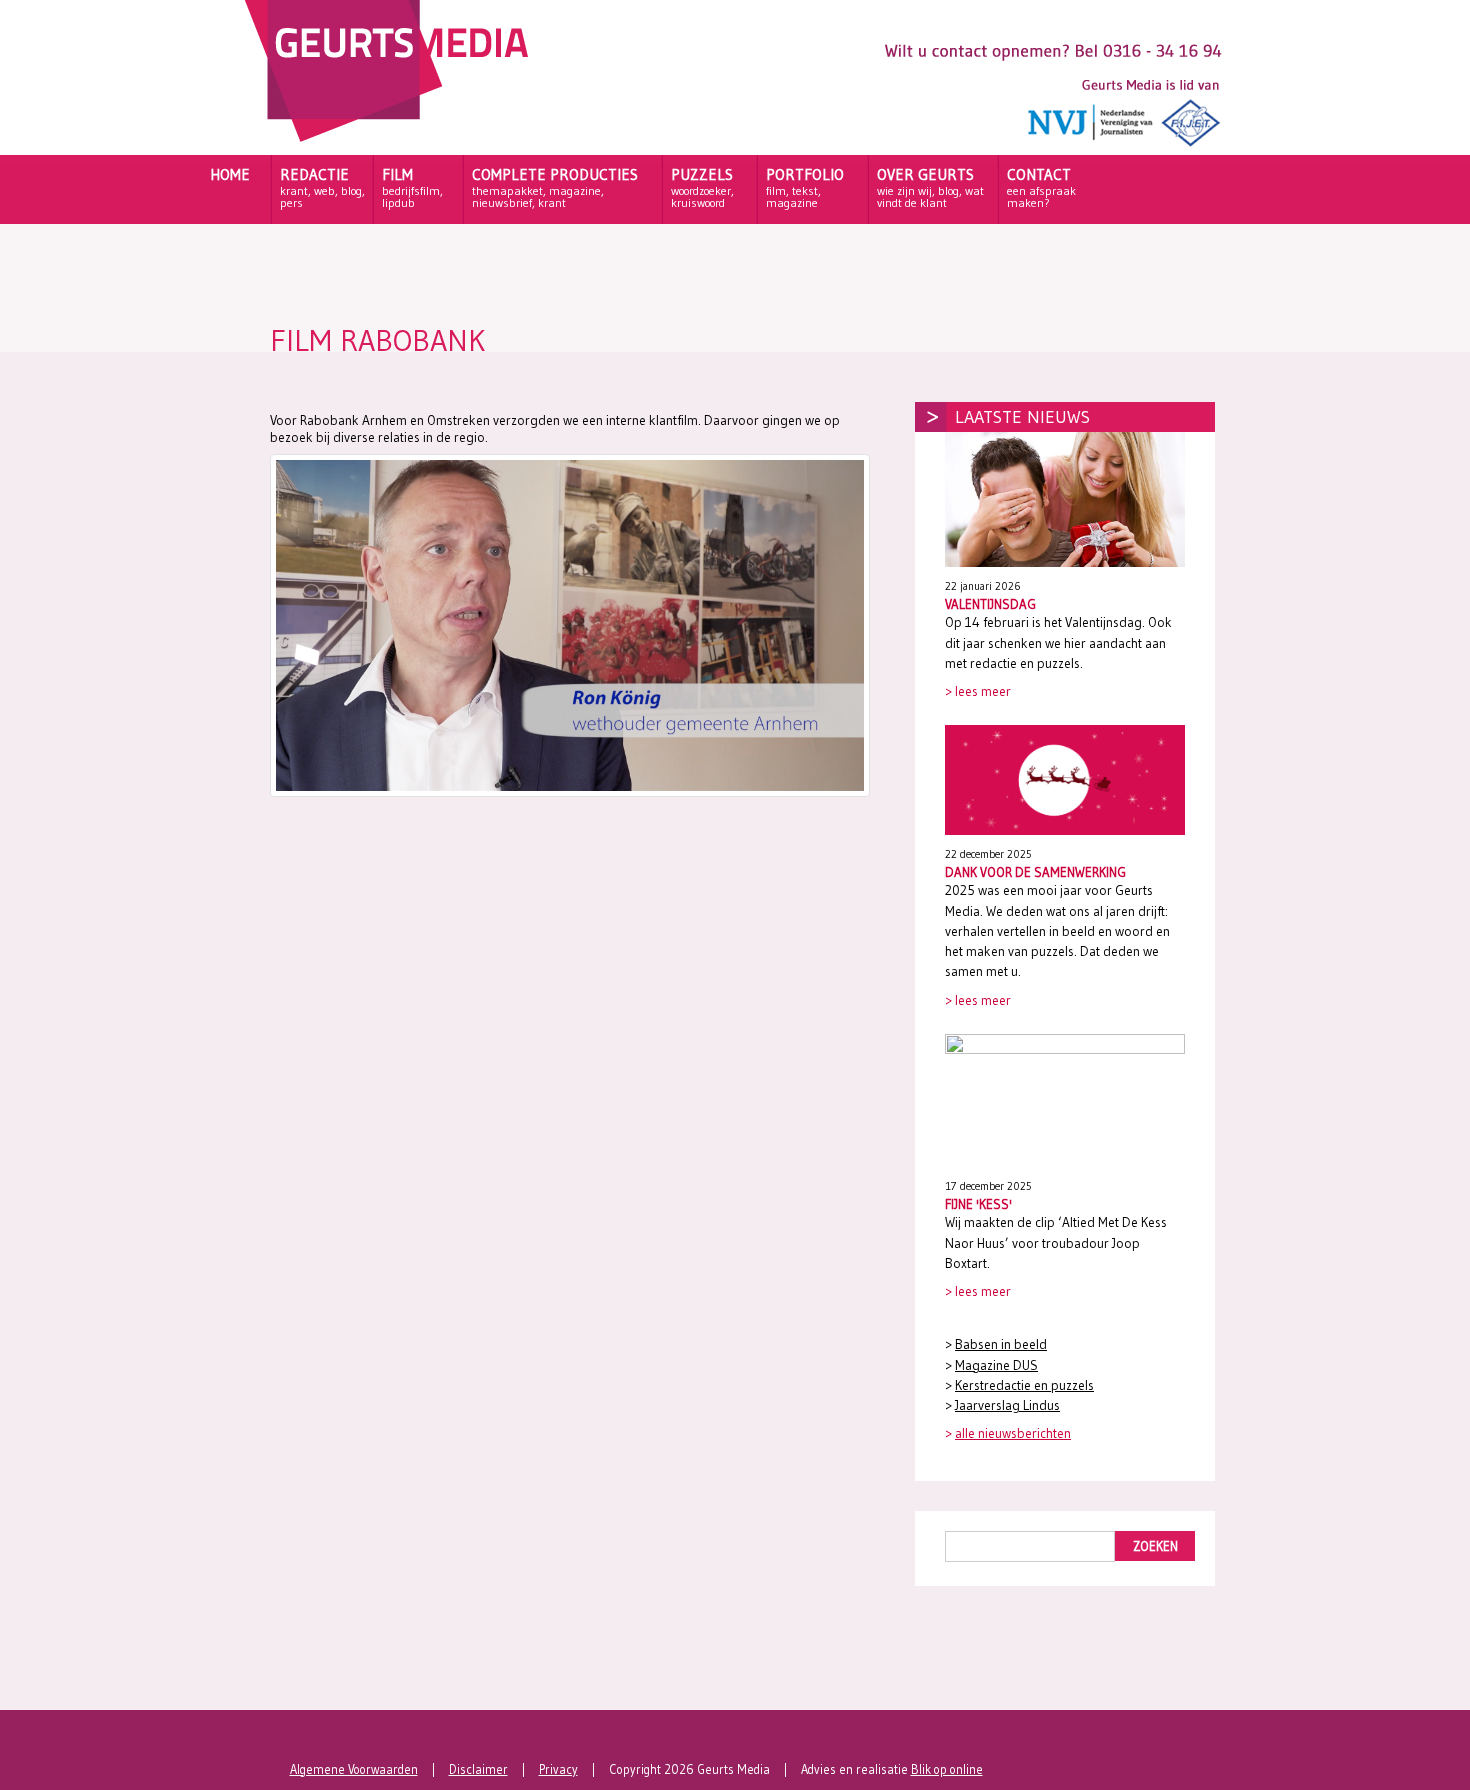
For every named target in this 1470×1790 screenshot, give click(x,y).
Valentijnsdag (990, 604)
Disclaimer (478, 1769)
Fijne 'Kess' (978, 1204)
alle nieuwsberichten (1013, 1433)
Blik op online (947, 1769)
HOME (230, 174)
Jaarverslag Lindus (1007, 1405)
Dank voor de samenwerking (1035, 872)
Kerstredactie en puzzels (1024, 1385)
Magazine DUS (996, 1365)
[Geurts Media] (391, 137)
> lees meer (978, 691)
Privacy (558, 1769)
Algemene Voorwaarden (354, 1769)
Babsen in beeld (1001, 1344)
